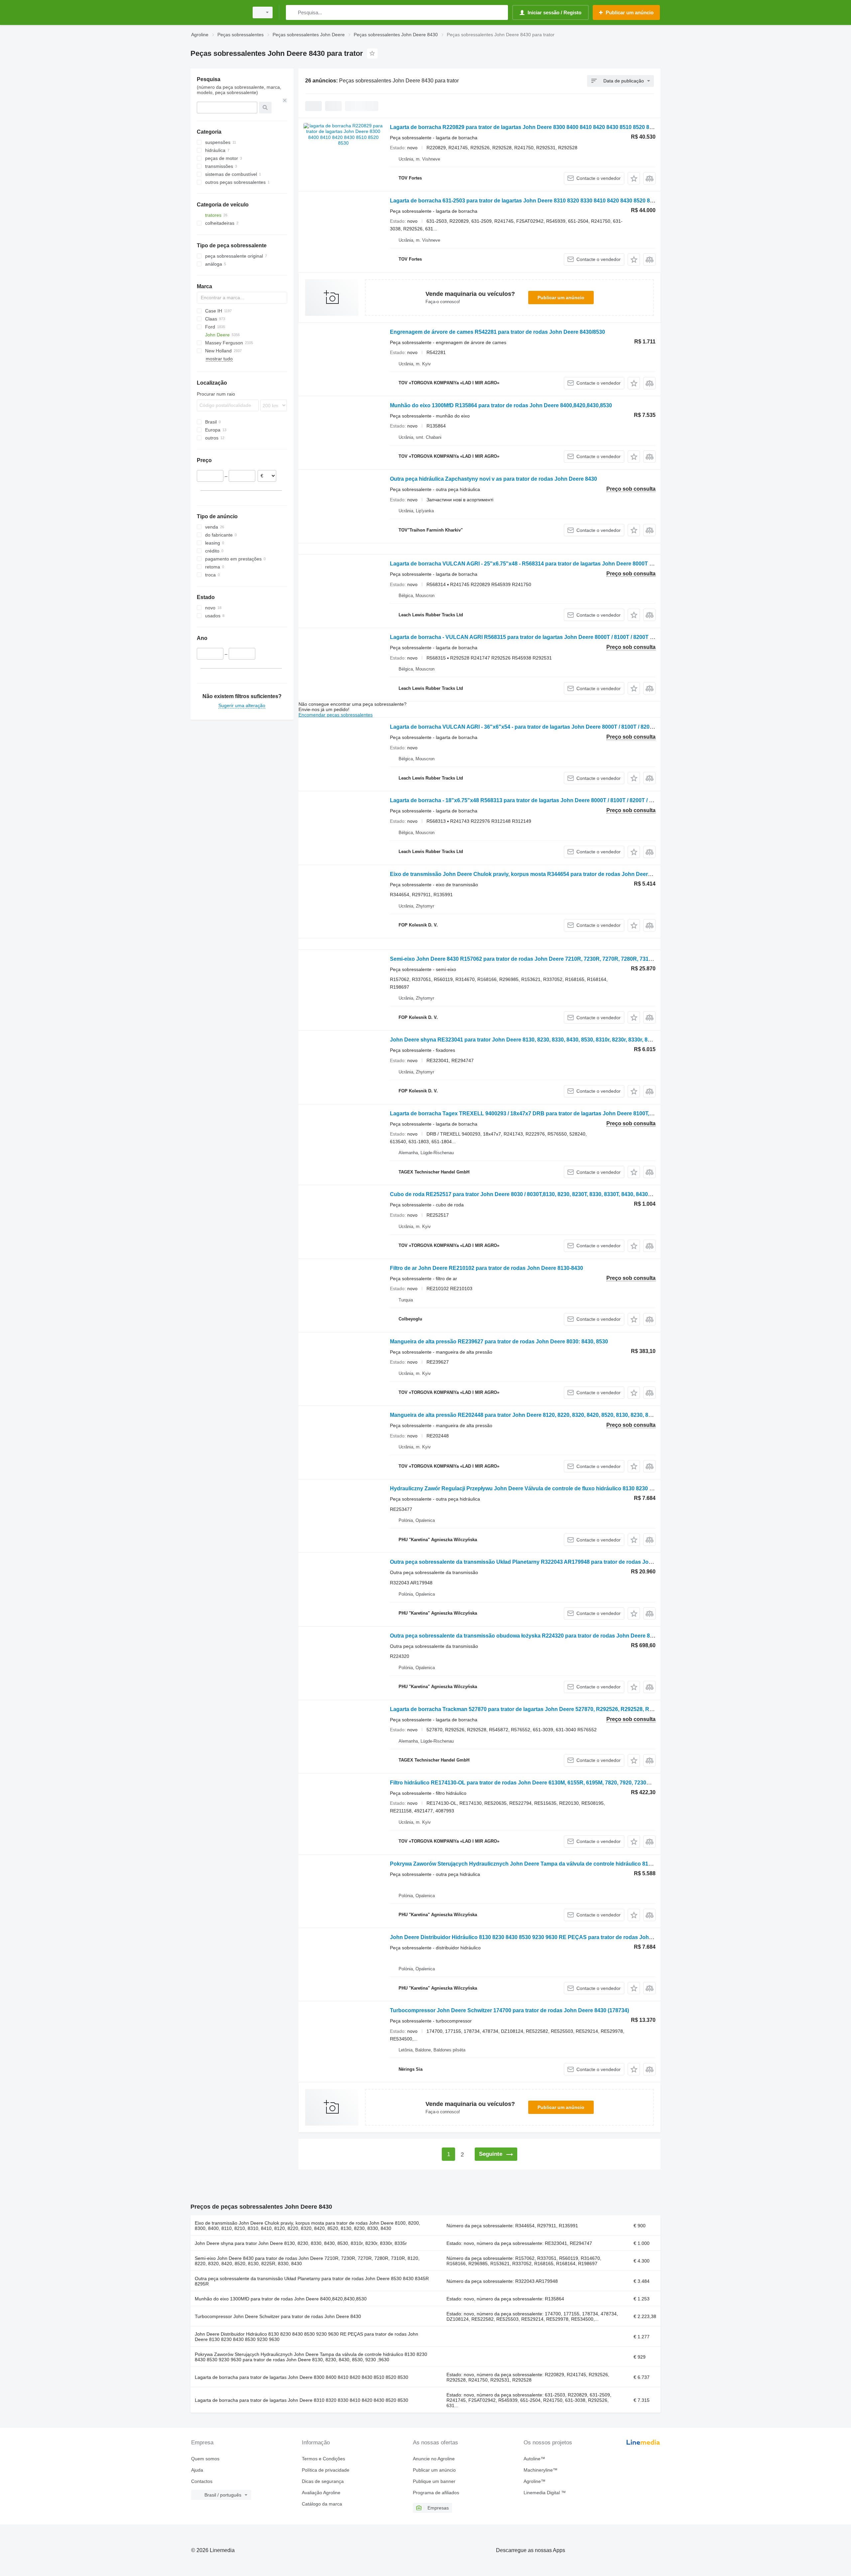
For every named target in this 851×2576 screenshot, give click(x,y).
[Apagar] (285, 100)
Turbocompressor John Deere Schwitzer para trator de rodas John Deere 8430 (278, 2316)
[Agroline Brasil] (218, 12)
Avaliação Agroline (321, 2493)
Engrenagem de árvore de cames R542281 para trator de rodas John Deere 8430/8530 (497, 332)
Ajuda (197, 2470)
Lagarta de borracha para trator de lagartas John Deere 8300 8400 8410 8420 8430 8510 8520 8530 (302, 2377)
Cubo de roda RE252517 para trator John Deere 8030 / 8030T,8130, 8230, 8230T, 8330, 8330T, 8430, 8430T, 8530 (528, 1194)
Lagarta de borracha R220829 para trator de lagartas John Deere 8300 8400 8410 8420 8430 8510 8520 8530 (524, 127)
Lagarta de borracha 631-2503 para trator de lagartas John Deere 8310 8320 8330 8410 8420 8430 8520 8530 (524, 201)
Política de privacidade (326, 2470)
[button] (634, 178)
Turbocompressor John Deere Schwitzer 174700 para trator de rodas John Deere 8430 (509, 2010)
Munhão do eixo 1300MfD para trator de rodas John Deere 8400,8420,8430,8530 (281, 2299)
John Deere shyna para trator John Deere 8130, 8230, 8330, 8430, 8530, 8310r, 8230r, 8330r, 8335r (301, 2243)
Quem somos (205, 2459)
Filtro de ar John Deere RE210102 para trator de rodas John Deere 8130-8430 (486, 1268)
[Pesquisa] (292, 12)
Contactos (202, 2481)
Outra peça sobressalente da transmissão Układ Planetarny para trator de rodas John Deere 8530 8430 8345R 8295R (312, 2281)
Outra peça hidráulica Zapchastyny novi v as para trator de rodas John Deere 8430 (493, 479)
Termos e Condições (323, 2459)
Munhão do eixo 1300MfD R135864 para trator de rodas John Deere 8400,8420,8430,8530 (501, 405)
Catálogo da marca (322, 2504)
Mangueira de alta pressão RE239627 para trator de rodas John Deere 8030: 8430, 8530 (499, 1342)
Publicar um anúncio (561, 298)
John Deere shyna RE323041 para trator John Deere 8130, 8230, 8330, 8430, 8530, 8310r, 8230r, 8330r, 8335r (524, 1040)
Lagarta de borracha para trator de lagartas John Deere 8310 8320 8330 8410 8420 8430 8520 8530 (302, 2400)
